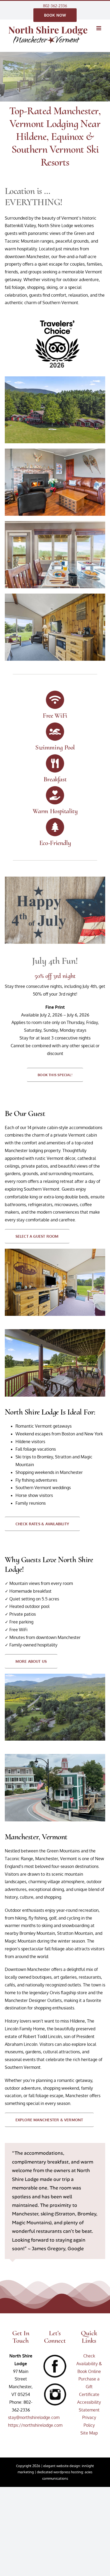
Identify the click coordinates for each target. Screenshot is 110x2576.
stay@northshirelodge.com (34, 2417)
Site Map (89, 2433)
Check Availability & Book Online (89, 2364)
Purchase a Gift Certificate (89, 2387)
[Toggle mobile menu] (99, 28)
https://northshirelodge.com (35, 2425)
